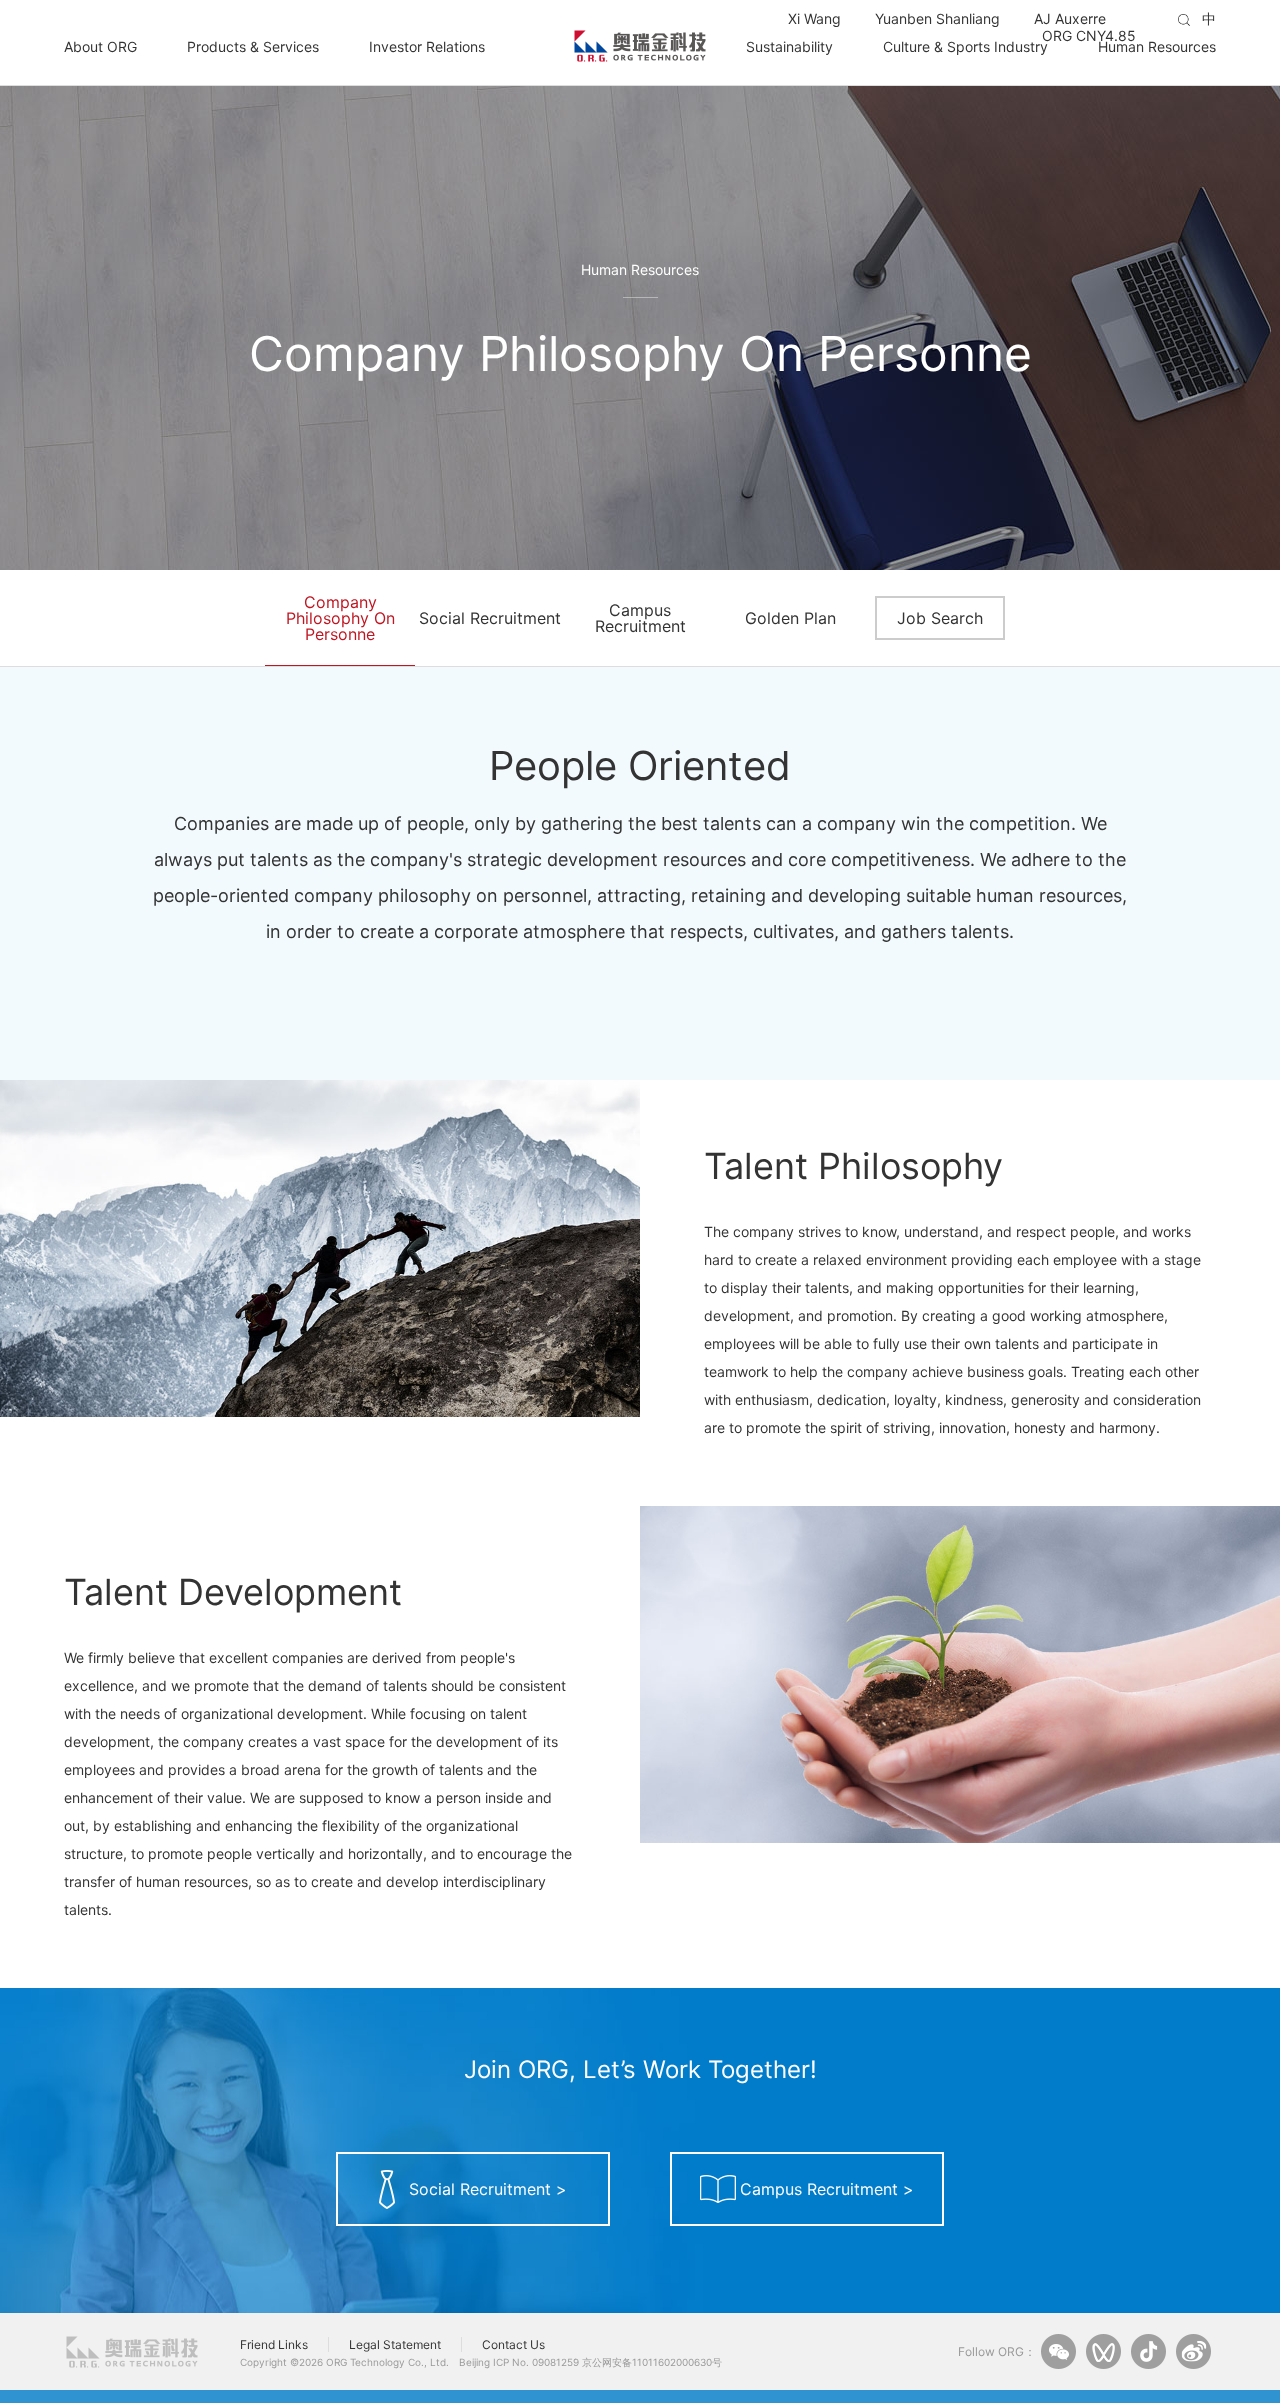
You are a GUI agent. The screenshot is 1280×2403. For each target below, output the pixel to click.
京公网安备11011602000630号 (652, 2362)
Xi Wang (814, 18)
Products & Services (253, 46)
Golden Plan (790, 618)
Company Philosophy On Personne (340, 618)
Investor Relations (427, 46)
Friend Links (274, 2344)
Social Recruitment (490, 618)
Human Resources (1157, 46)
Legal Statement (395, 2344)
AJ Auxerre (1070, 18)
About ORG (100, 46)
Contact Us (513, 2344)
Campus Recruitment (640, 618)
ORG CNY (1089, 35)
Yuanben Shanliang (937, 18)
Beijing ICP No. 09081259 (519, 2362)
